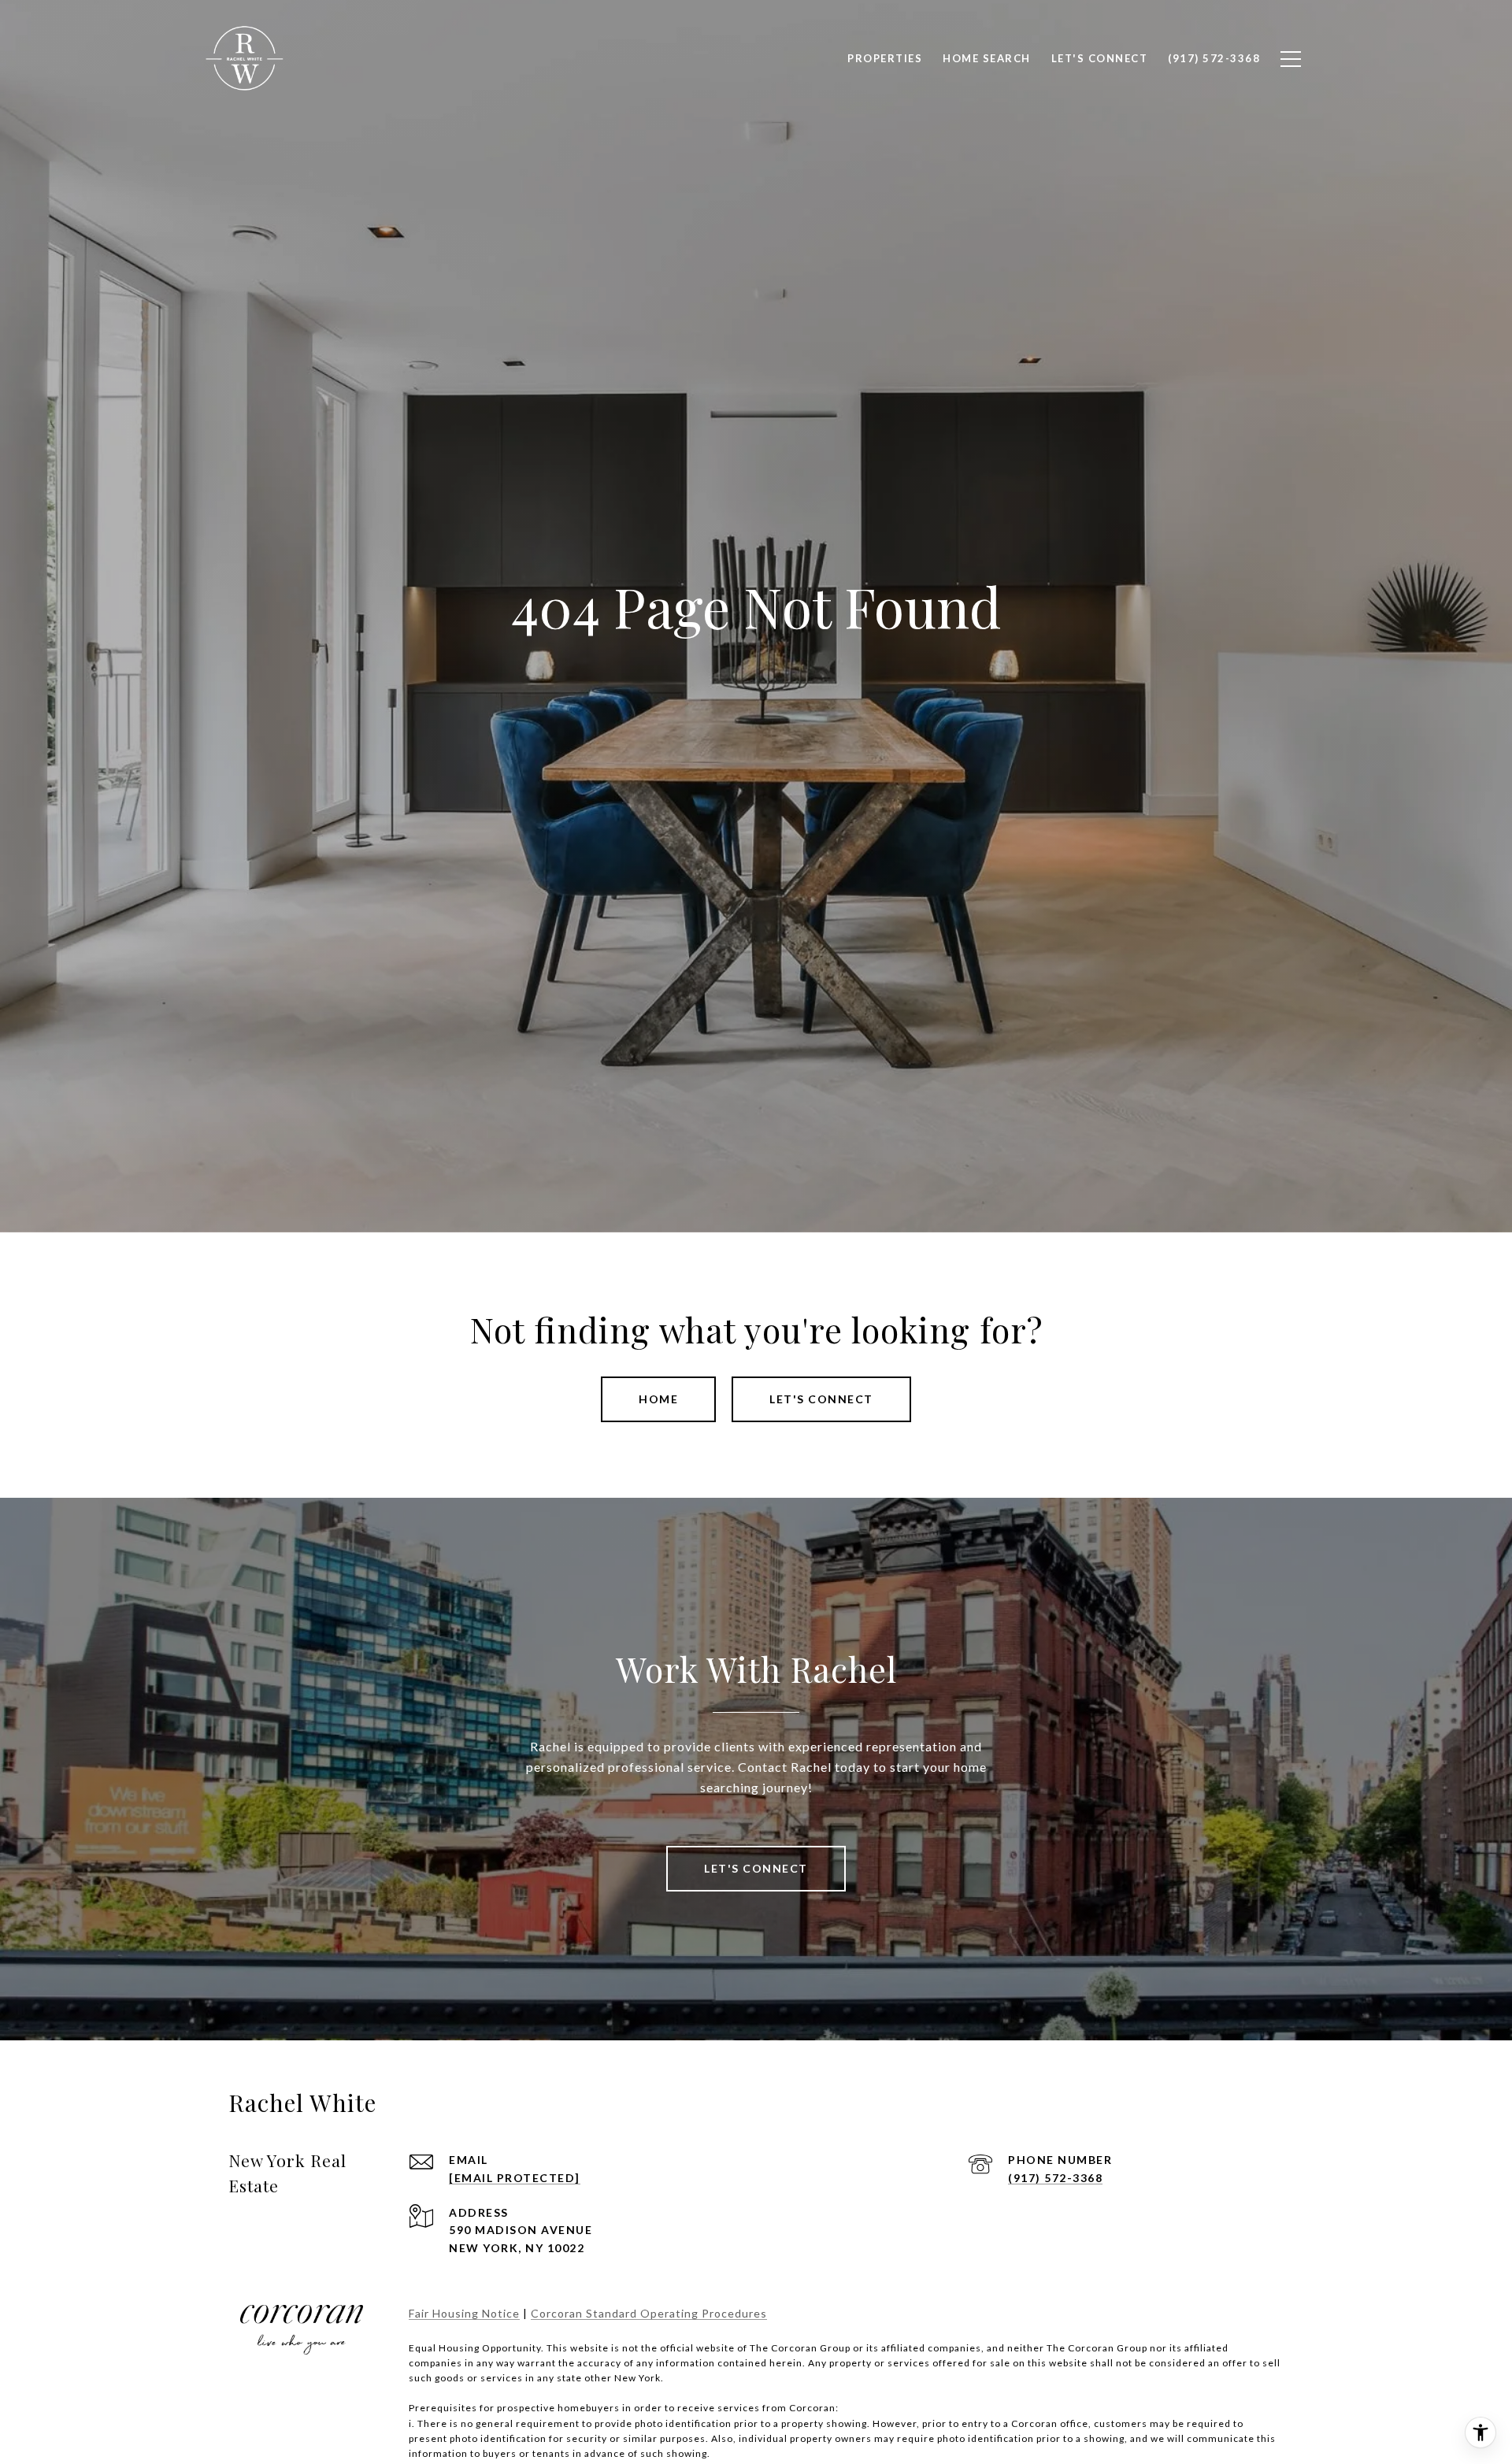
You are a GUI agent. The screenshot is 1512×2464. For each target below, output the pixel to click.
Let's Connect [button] (821, 1399)
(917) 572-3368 (1055, 2178)
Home (658, 1399)
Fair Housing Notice (464, 2313)
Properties (885, 58)
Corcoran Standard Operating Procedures (649, 2313)
